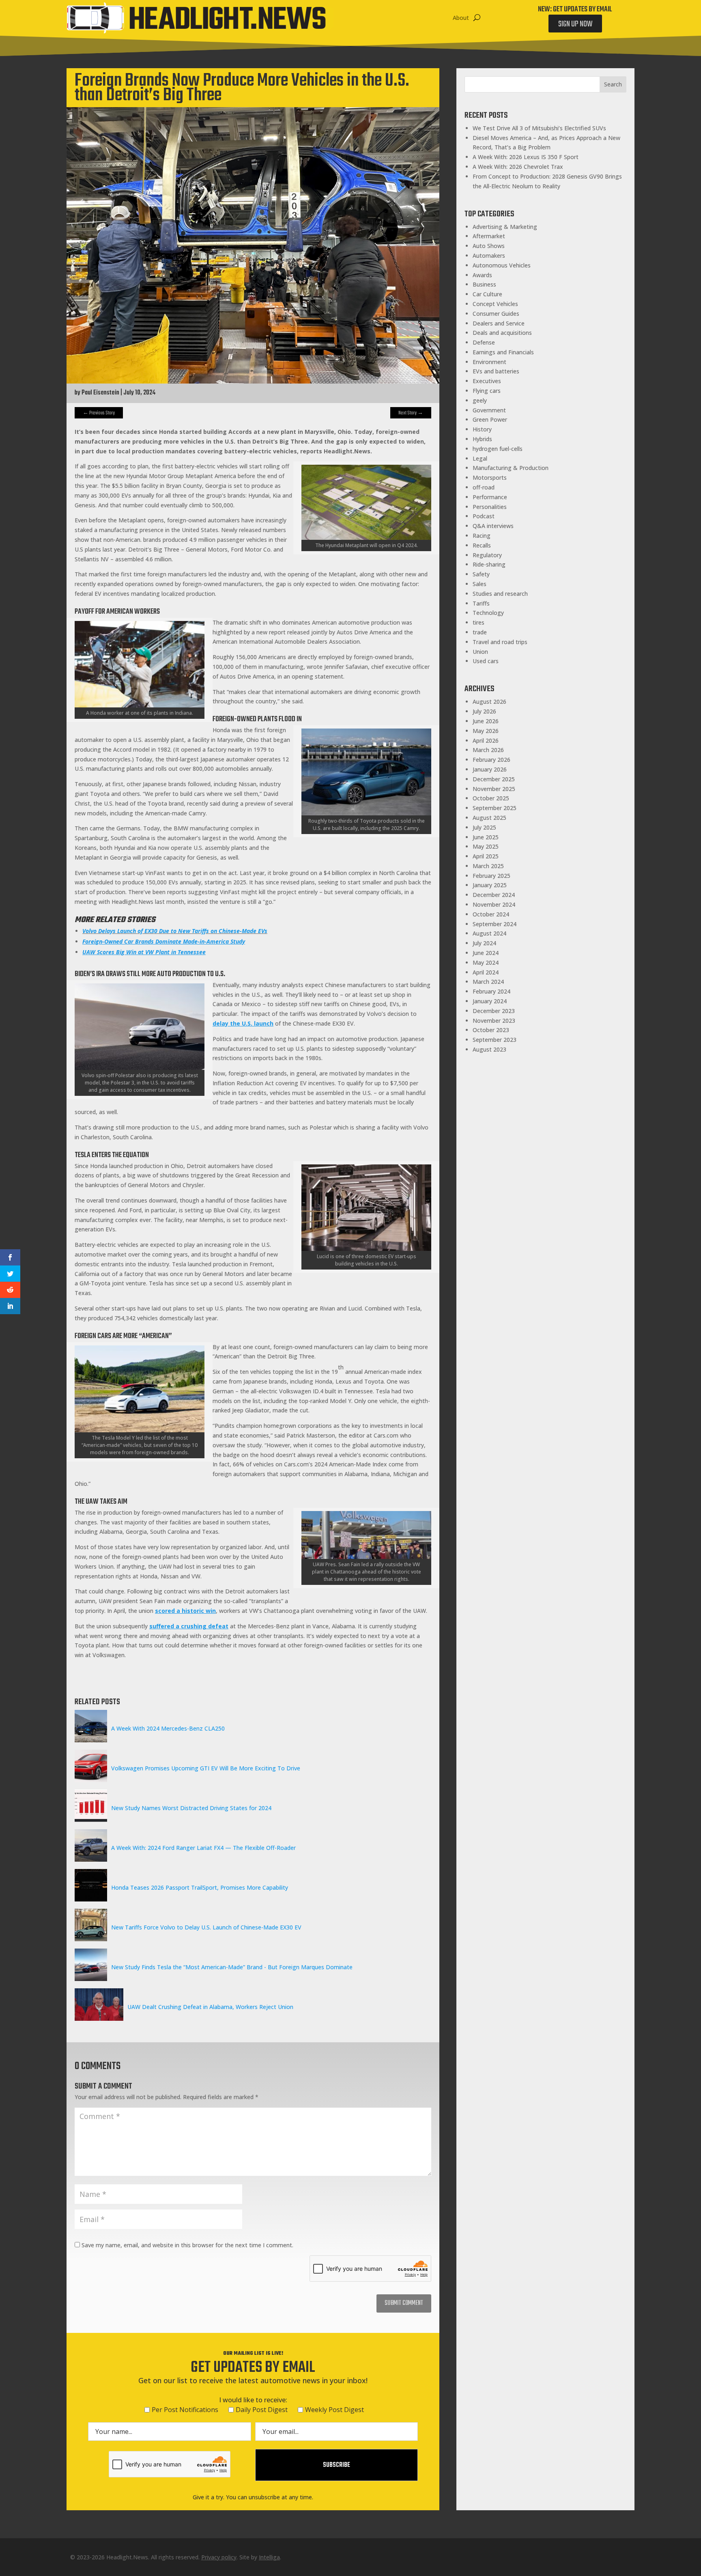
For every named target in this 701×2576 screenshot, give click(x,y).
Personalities (490, 507)
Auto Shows (489, 246)
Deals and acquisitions (502, 333)
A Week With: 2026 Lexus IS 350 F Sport (526, 157)
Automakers (489, 255)
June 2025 (486, 837)
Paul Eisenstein (100, 393)
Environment (489, 362)
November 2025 (494, 789)
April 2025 (486, 856)
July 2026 (484, 711)
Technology (488, 613)
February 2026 (491, 760)
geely (480, 400)
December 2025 (494, 779)
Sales (480, 584)
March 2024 (488, 982)
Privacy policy (219, 2557)
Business (484, 284)
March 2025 (488, 866)
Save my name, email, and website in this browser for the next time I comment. (187, 2245)
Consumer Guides (496, 314)
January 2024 (490, 1001)
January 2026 (490, 769)
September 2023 (495, 1040)
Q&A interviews (493, 526)
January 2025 (490, 885)
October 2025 (491, 798)
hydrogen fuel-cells (498, 449)
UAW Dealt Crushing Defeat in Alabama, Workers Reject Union (210, 2007)
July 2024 (484, 943)
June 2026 (486, 721)
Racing (482, 536)
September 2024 (495, 924)
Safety (481, 574)
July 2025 (484, 827)
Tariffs (481, 603)
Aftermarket (489, 236)
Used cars (486, 661)
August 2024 (489, 933)
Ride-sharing (489, 564)
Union (480, 652)
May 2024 (486, 962)
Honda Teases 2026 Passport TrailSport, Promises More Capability (200, 1887)
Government (489, 410)
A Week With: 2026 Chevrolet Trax (518, 167)
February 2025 (491, 876)
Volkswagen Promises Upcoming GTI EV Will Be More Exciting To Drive (206, 1768)
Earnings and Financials (503, 352)
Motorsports (490, 477)
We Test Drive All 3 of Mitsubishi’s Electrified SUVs (539, 128)
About (461, 18)
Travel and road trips (500, 642)
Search (613, 84)
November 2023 (494, 1021)
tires (478, 622)
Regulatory (487, 555)
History (482, 429)
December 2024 (494, 895)
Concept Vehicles (495, 304)
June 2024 (486, 953)
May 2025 (486, 846)
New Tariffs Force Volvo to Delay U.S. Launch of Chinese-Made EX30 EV (206, 1927)
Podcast (484, 516)
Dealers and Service (499, 323)
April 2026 (486, 740)
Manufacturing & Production (511, 468)
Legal (480, 458)
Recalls (482, 545)
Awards (482, 275)
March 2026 (488, 750)
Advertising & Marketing (505, 227)
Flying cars (487, 391)
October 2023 (491, 1030)
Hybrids (482, 439)
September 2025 (495, 808)
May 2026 (486, 731)
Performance (490, 497)
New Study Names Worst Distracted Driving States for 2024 (191, 1808)
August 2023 (489, 1049)
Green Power (490, 419)
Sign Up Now (575, 24)
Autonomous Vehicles (502, 265)
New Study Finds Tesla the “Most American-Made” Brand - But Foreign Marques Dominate (232, 1967)
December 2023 (494, 1011)
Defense (484, 342)
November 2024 (494, 904)
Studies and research (500, 594)
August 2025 (489, 818)
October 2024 (491, 914)
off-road (484, 487)
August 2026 (489, 702)
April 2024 (486, 972)
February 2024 (491, 991)
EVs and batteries (496, 371)
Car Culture (487, 294)
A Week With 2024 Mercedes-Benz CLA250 (168, 1728)
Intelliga (269, 2557)
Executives (487, 381)
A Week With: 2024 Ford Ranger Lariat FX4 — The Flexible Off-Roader (203, 1848)
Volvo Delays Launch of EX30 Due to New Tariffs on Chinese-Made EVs (175, 931)
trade (480, 632)
